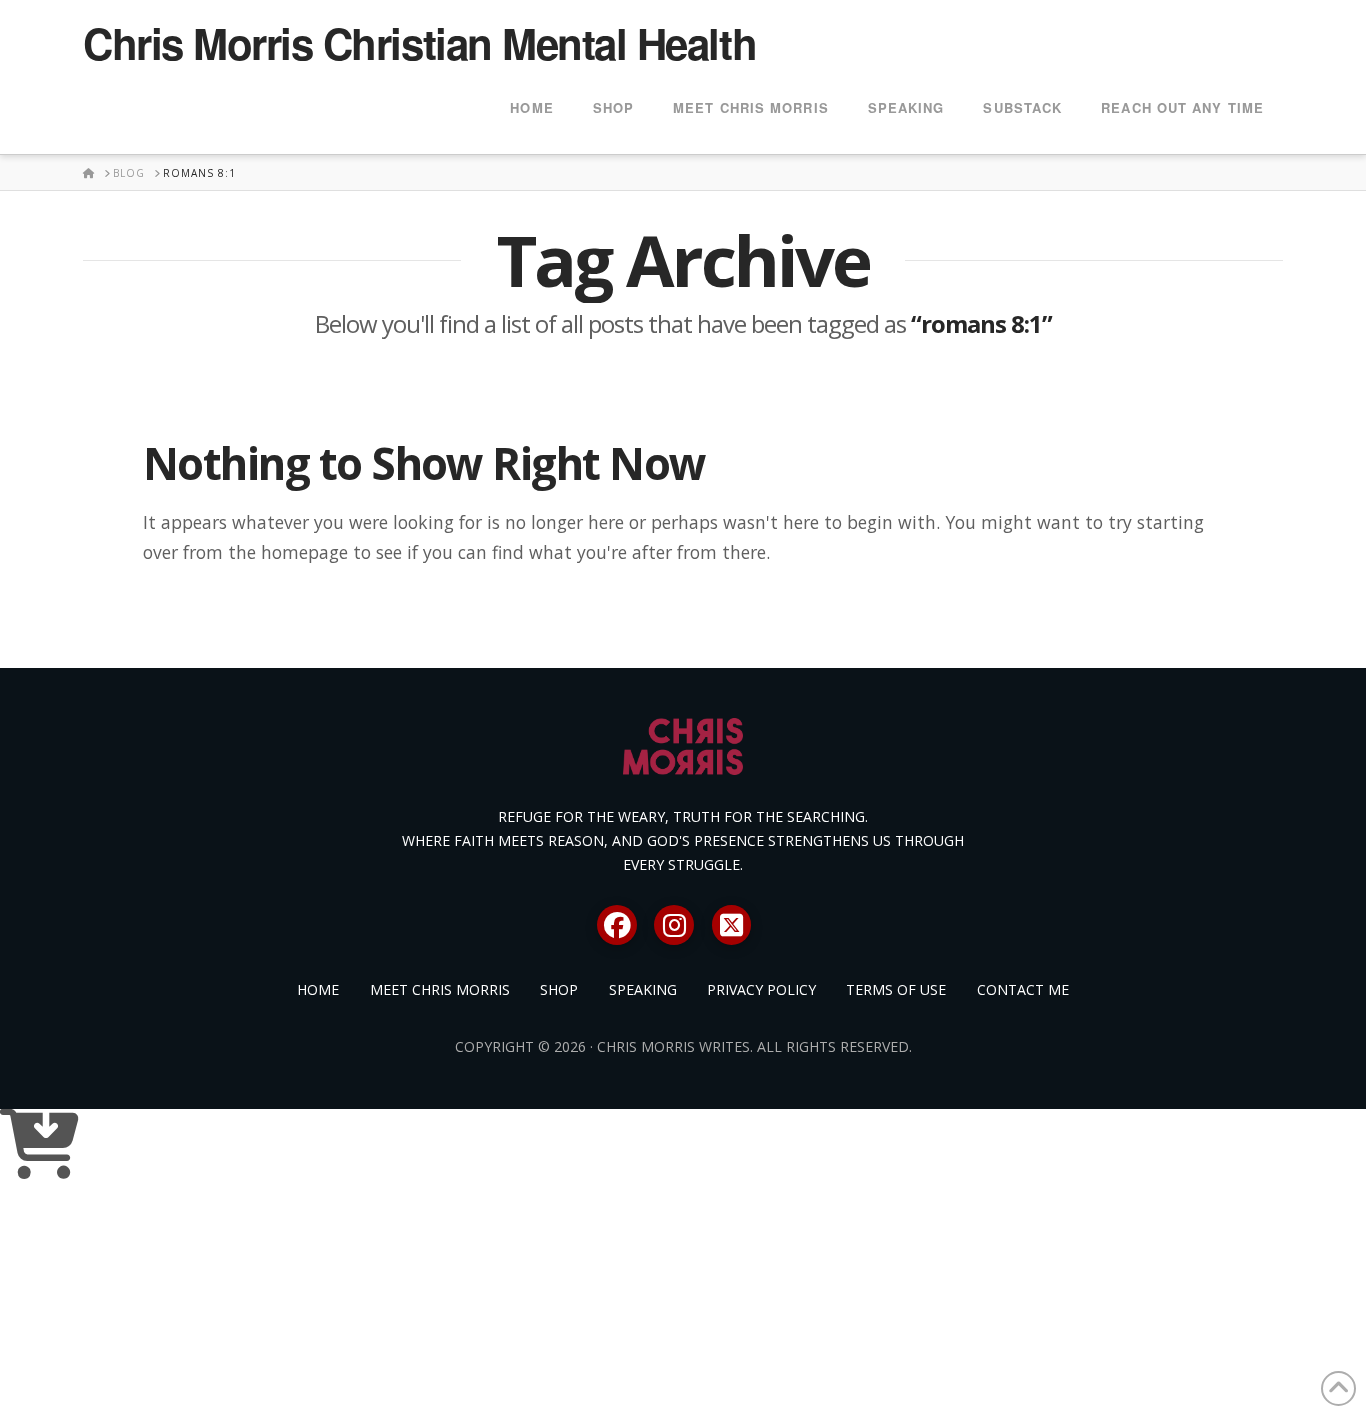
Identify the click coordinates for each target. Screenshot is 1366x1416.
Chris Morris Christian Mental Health (419, 43)
